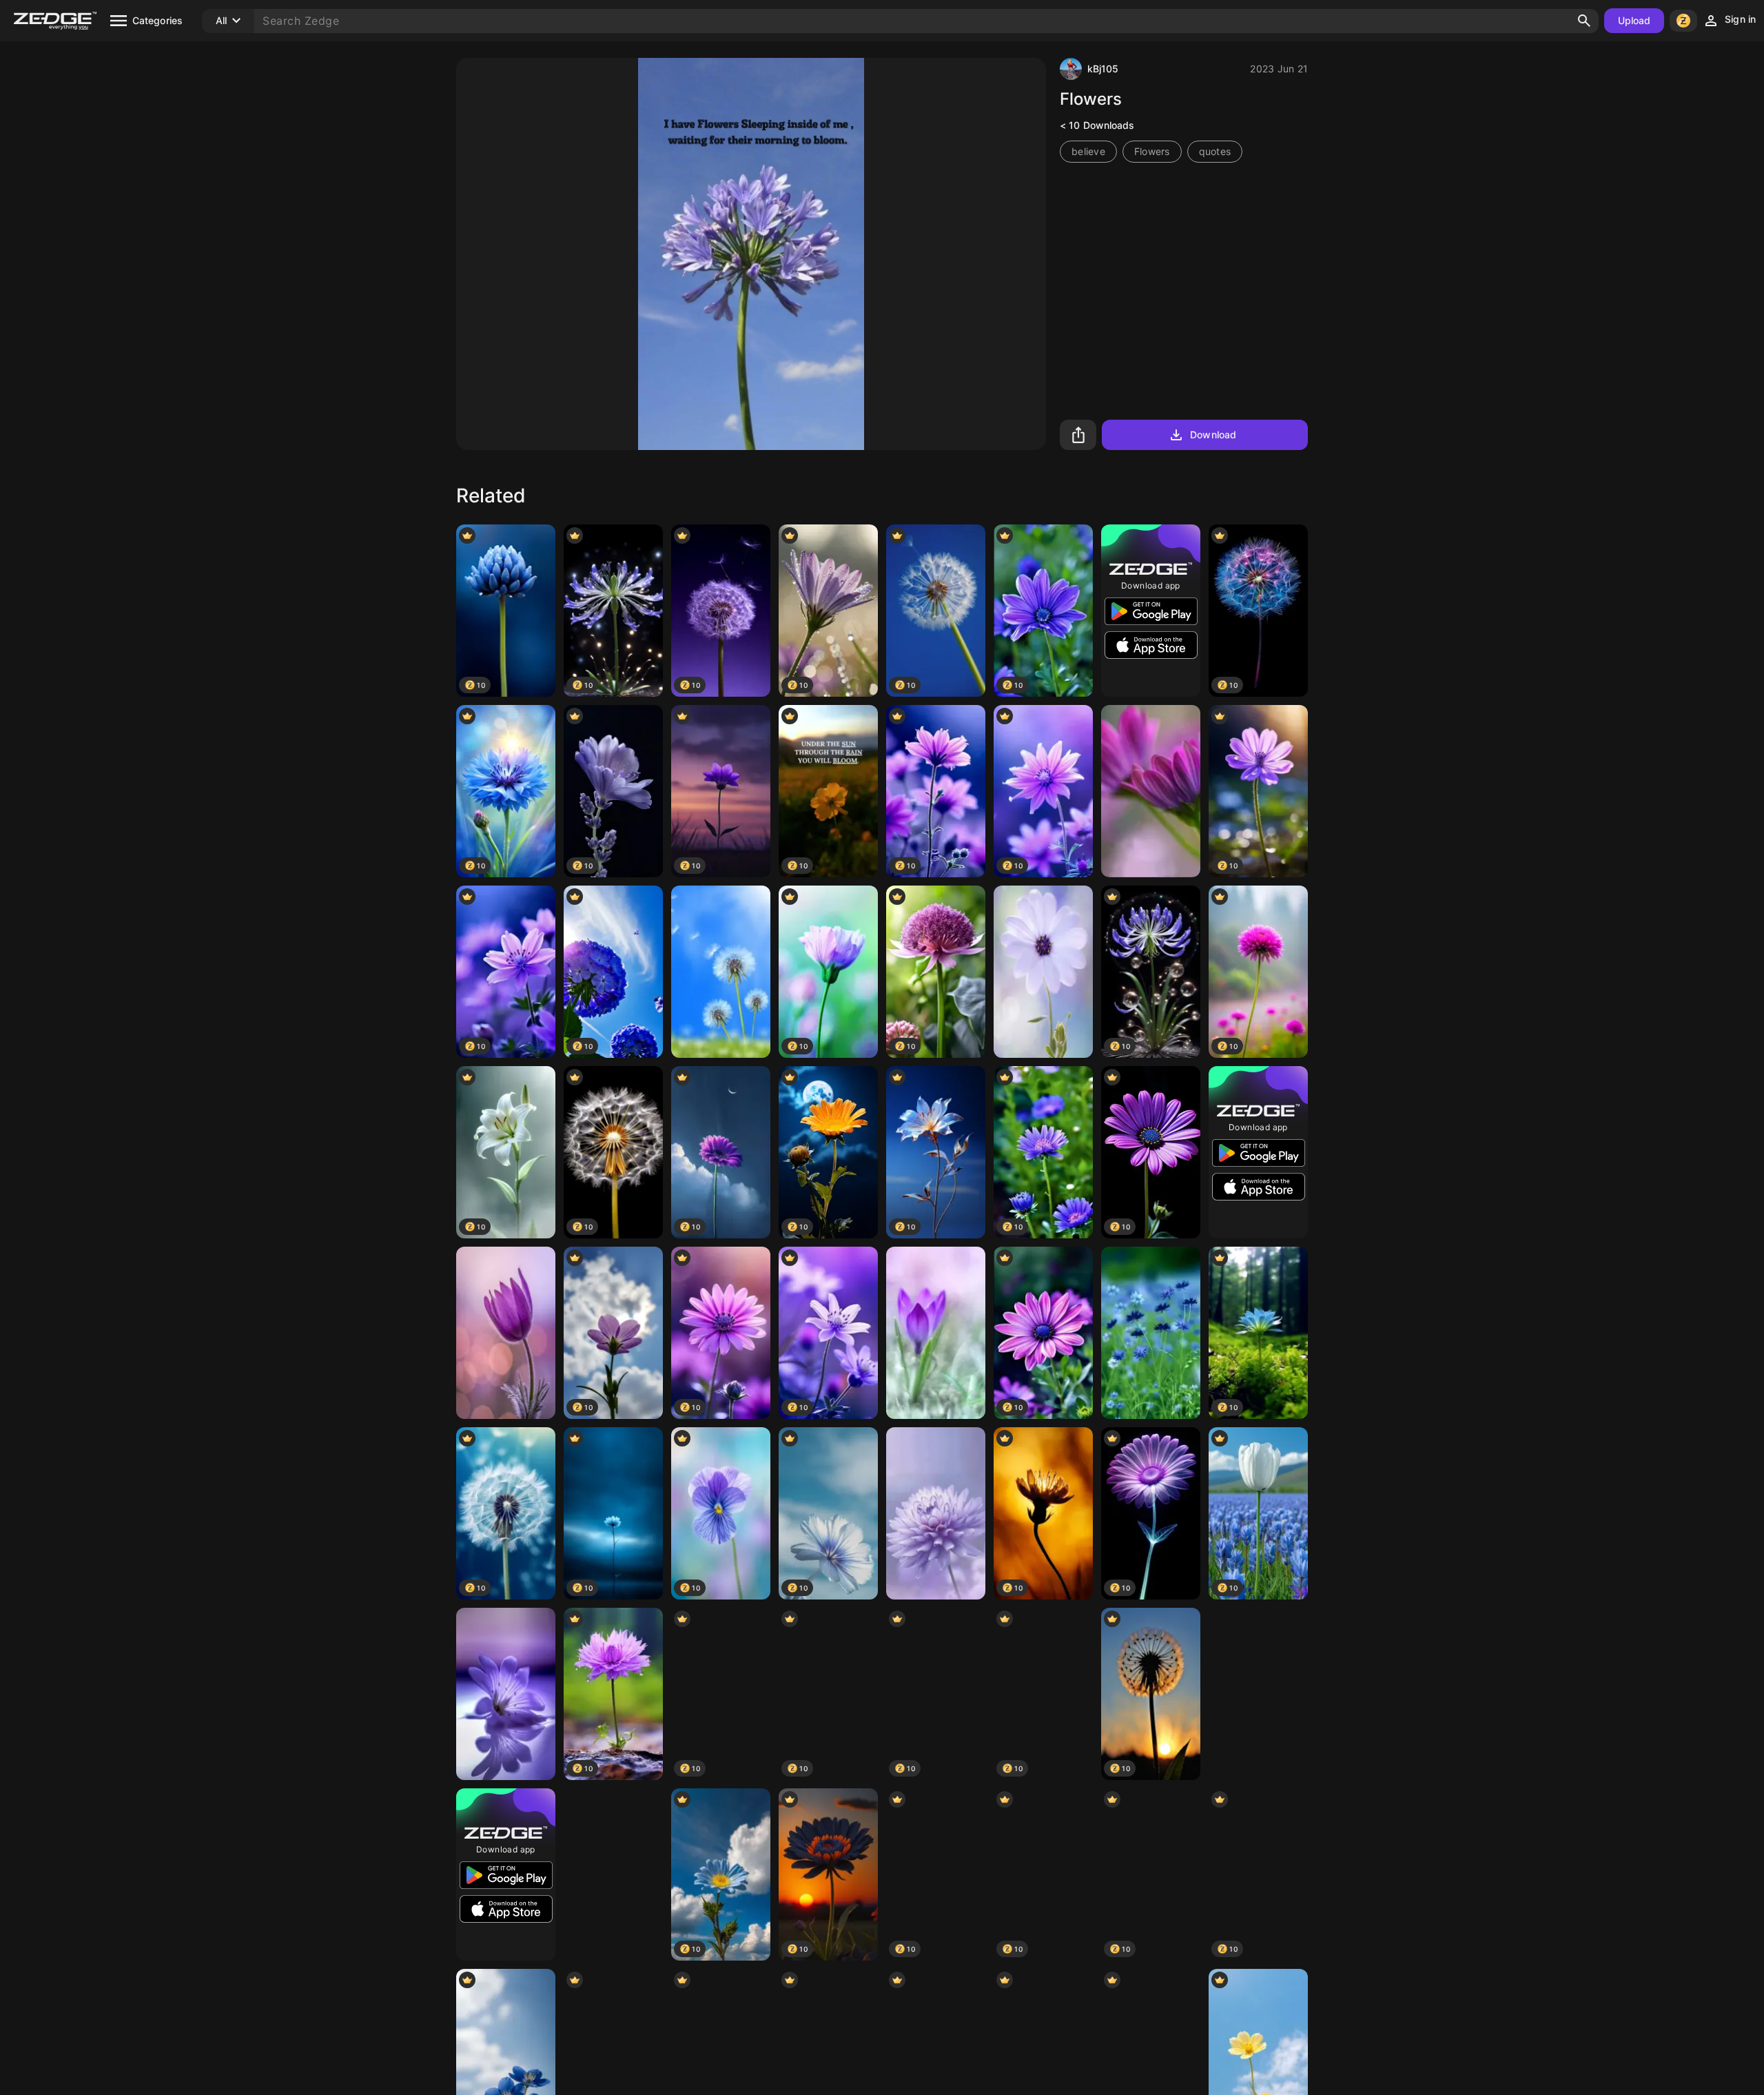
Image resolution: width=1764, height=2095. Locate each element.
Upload (1634, 20)
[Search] (1584, 21)
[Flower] (1043, 972)
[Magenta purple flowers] (1151, 791)
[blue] (1151, 1333)
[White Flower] (1258, 1694)
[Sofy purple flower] (936, 1513)
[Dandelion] (721, 972)
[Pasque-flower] (506, 1333)
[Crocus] (936, 1333)
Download (1213, 435)
